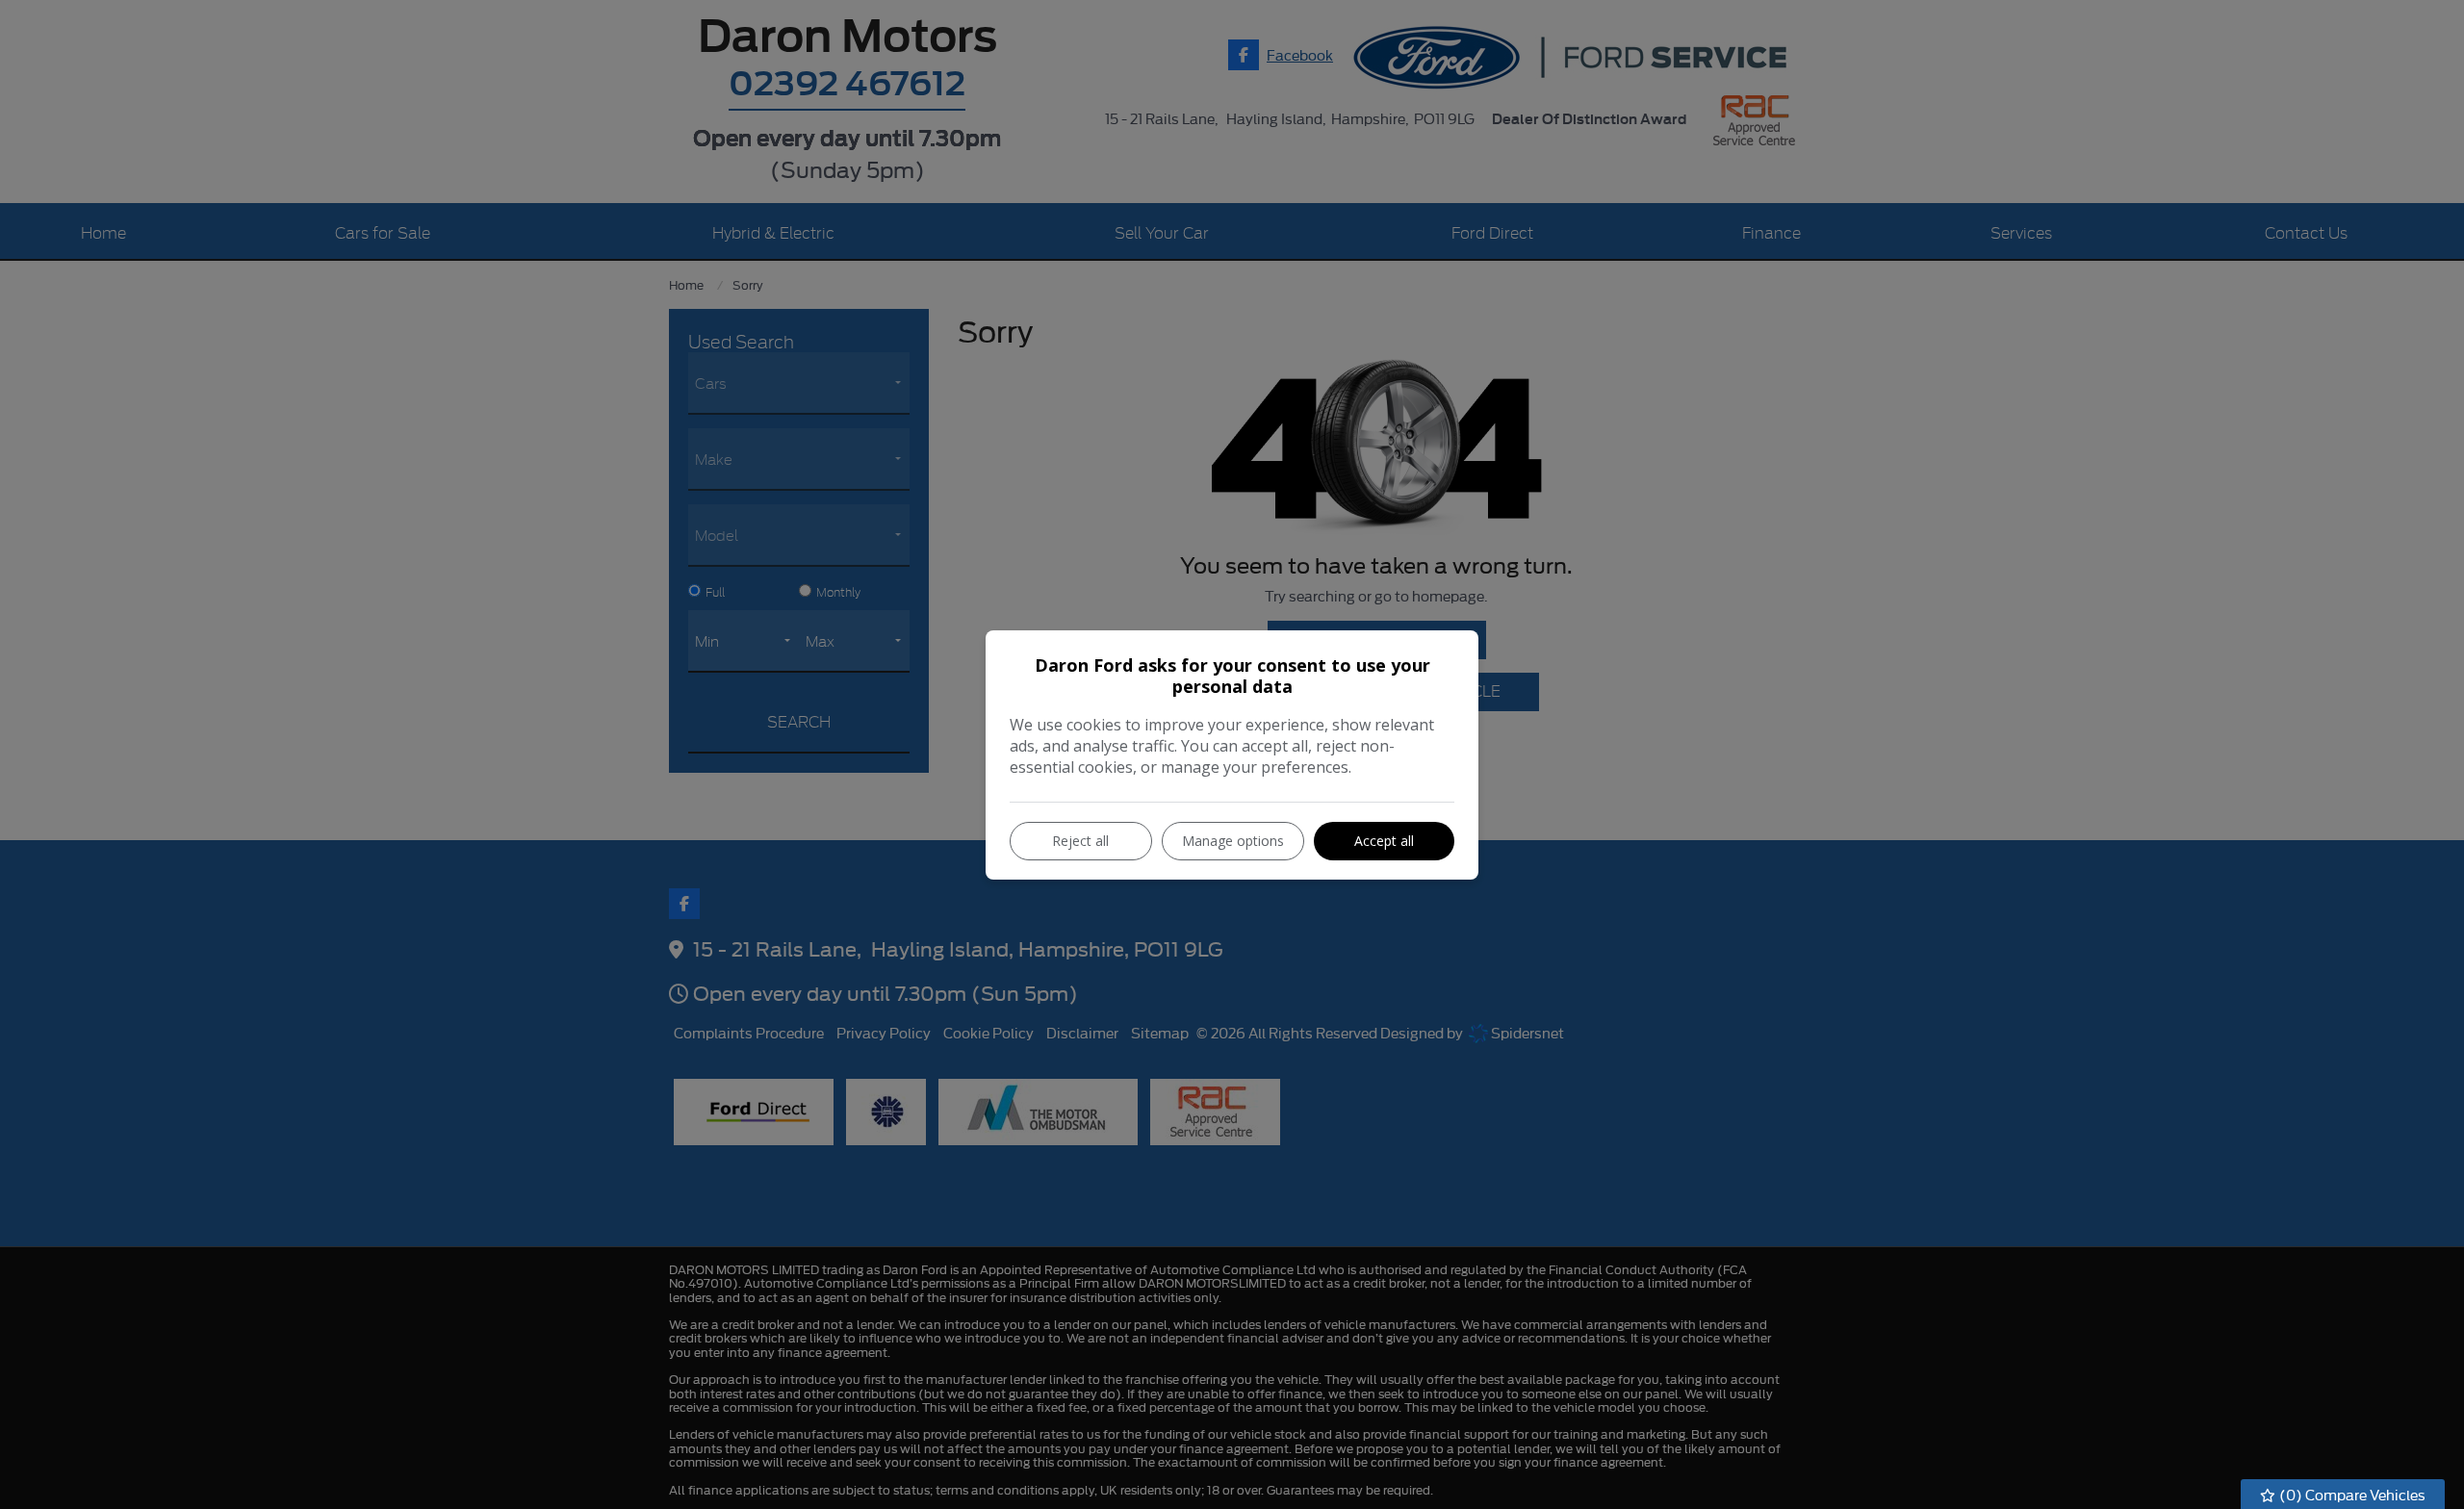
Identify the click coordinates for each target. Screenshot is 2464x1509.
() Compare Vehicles (2351, 1494)
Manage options (1233, 841)
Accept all (1384, 841)
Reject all (1080, 841)
